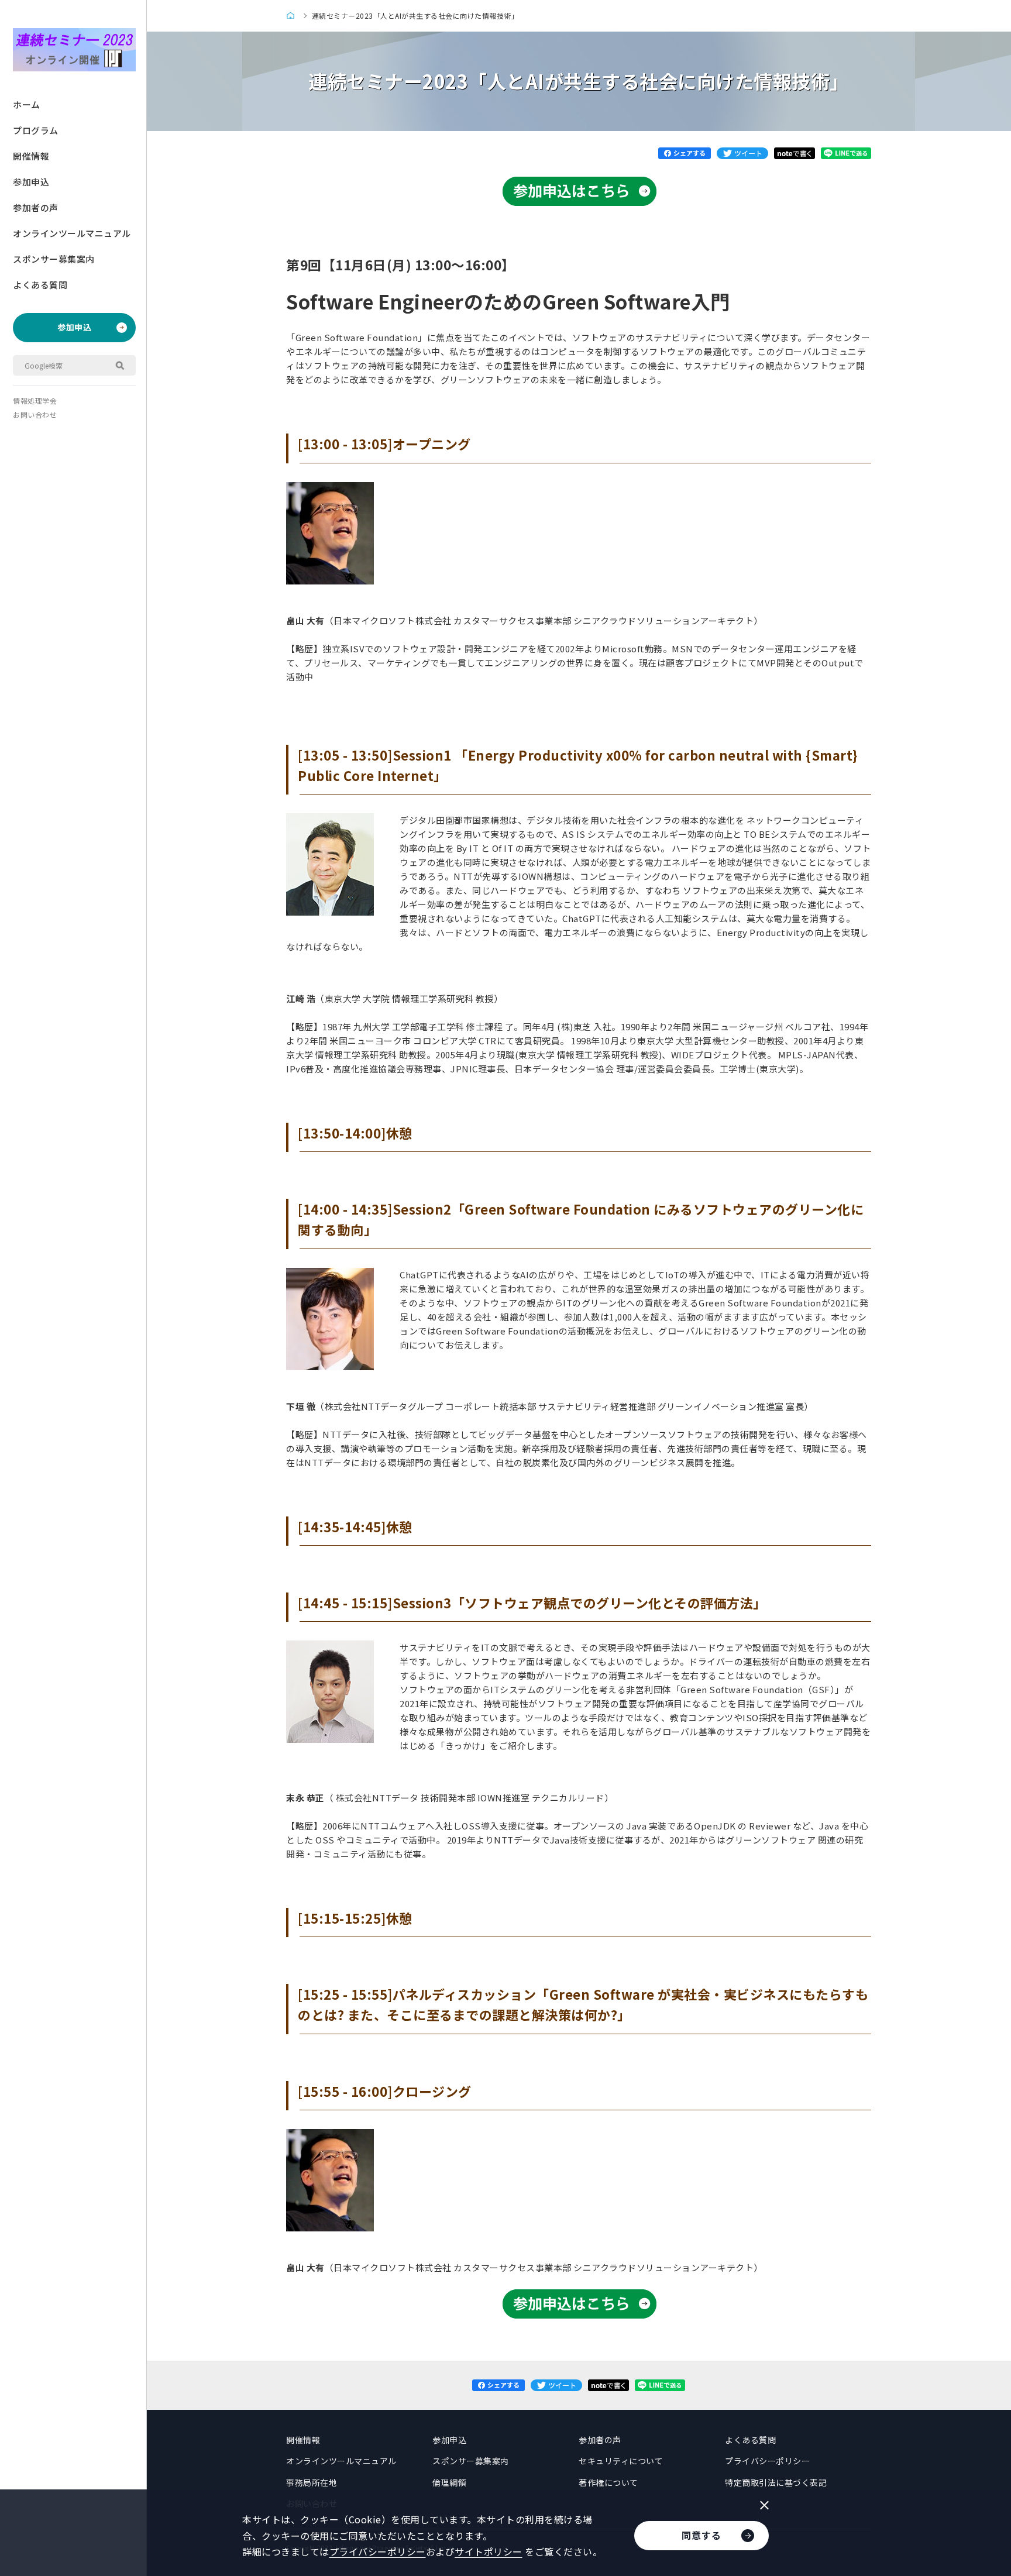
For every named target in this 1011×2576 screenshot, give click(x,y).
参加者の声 (36, 207)
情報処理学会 (35, 400)
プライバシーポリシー (767, 2461)
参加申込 (31, 182)
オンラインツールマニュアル (72, 233)
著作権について (608, 2482)
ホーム (27, 104)
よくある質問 (40, 285)
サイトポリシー (489, 2551)
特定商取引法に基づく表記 (776, 2482)
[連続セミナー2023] (293, 16)
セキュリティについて (621, 2461)
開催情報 (31, 156)
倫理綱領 (449, 2482)
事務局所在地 (312, 2482)
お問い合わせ (35, 415)
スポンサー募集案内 (54, 259)
